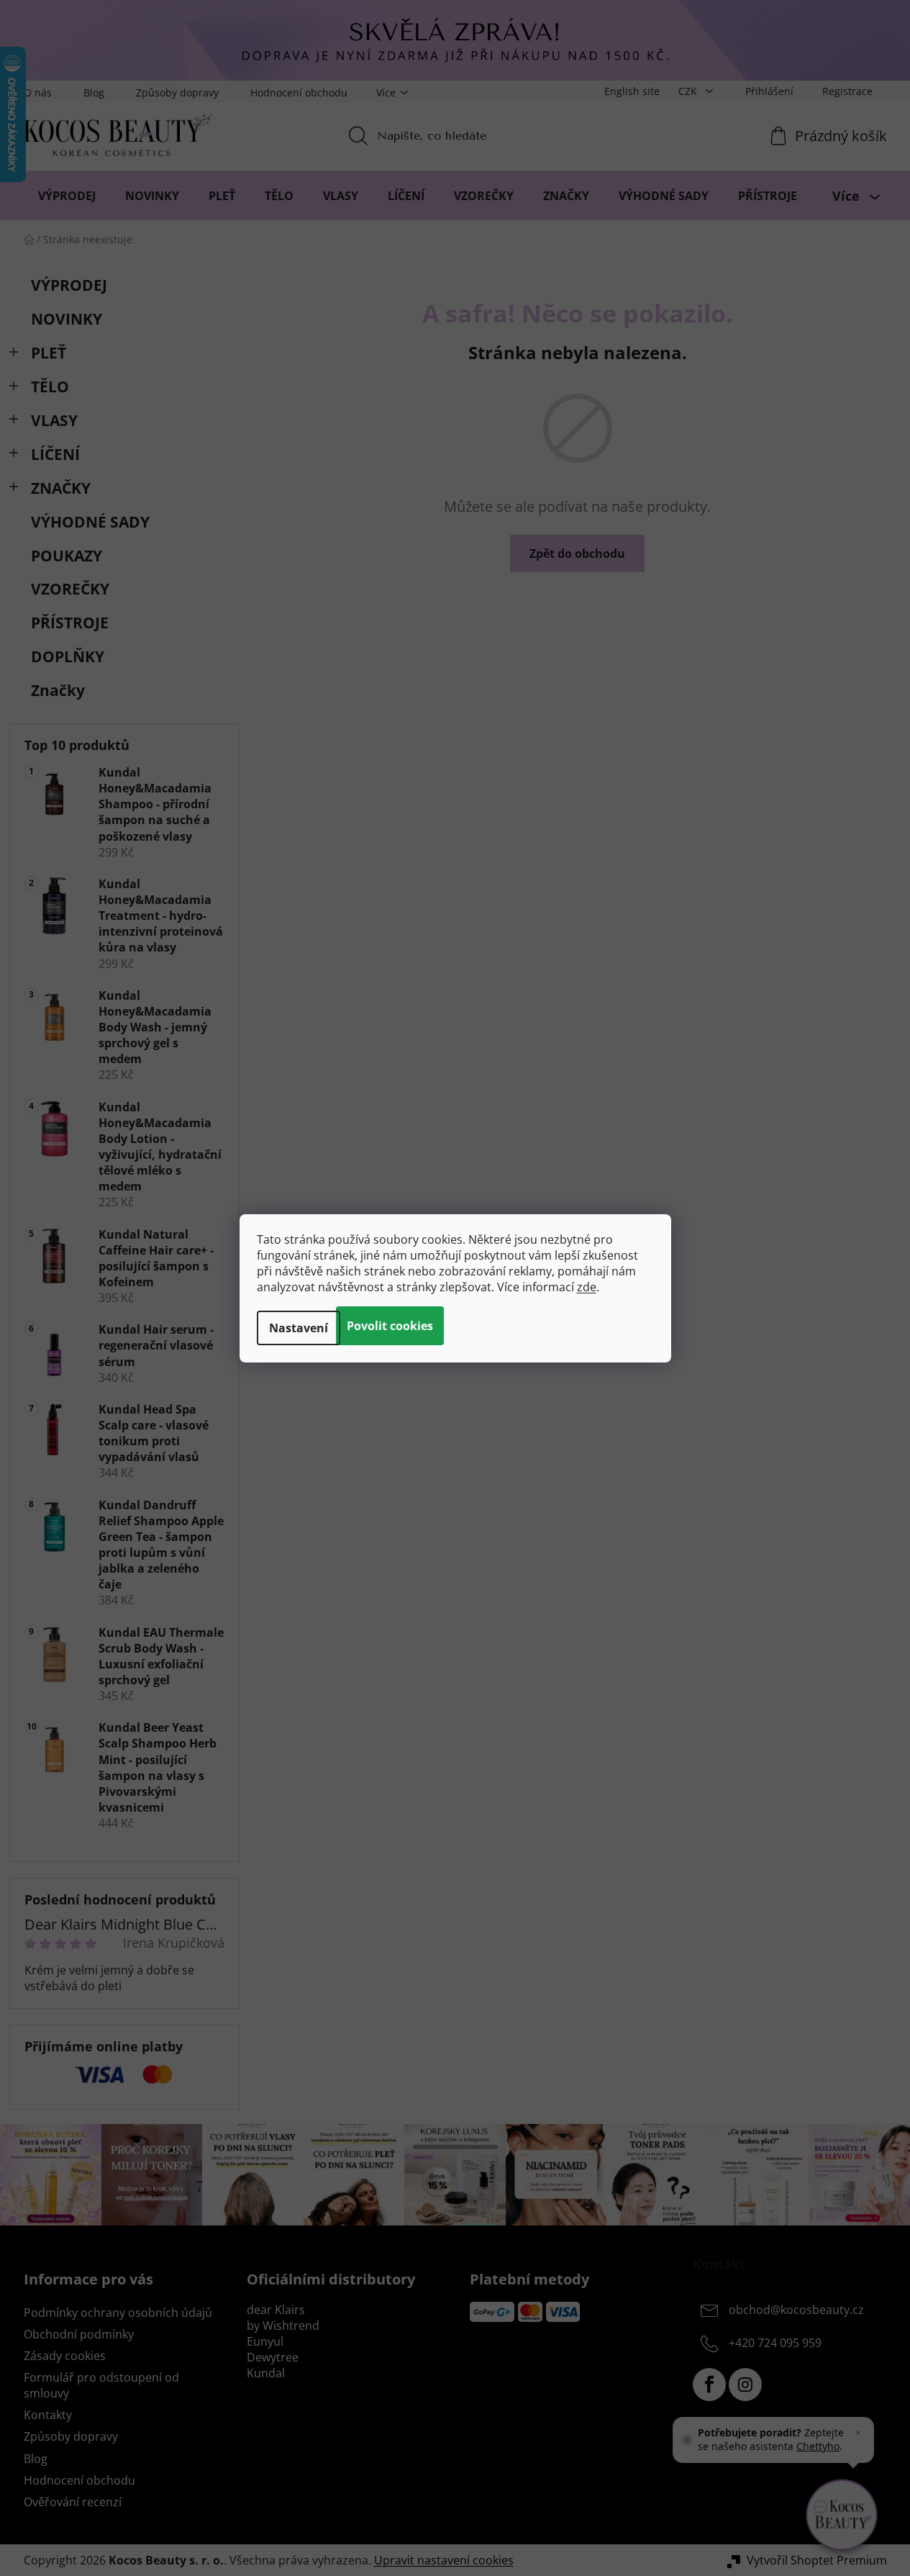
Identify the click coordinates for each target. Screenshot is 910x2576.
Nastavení (299, 1328)
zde (587, 1287)
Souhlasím (390, 1326)
